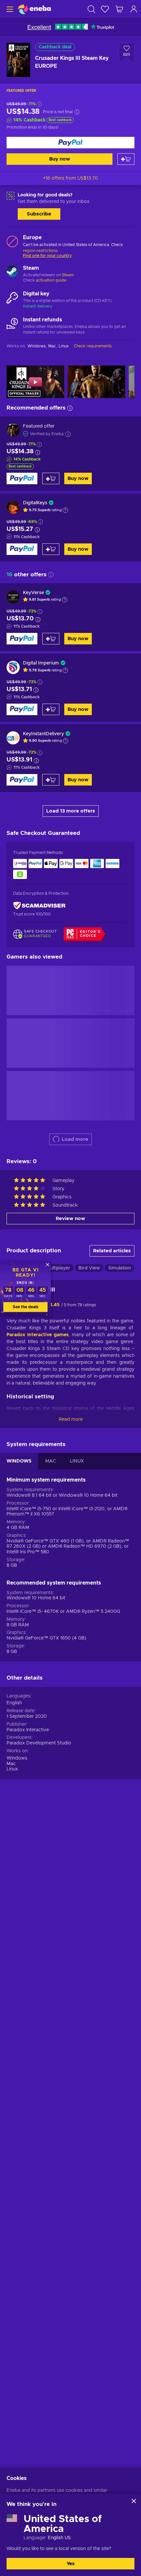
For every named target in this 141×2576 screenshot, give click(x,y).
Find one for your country (47, 256)
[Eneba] (34, 9)
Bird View (89, 1268)
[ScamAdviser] (39, 905)
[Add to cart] (126, 159)
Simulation (120, 1268)
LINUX (77, 1461)
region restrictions (40, 251)
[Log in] (134, 9)
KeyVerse (33, 593)
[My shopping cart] (119, 9)
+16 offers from (70, 178)
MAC (51, 1461)
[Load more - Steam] (12, 272)
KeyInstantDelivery (43, 734)
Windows (17, 1758)
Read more (71, 1419)
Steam (68, 275)
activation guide (51, 280)
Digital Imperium (41, 663)
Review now (70, 1219)
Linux (12, 1769)
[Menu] (9, 9)
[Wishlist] (105, 9)
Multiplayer (58, 1268)
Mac (11, 1764)
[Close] (134, 2501)
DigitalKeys (35, 503)
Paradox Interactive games (38, 1335)
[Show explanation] (65, 510)
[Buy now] (70, 143)
